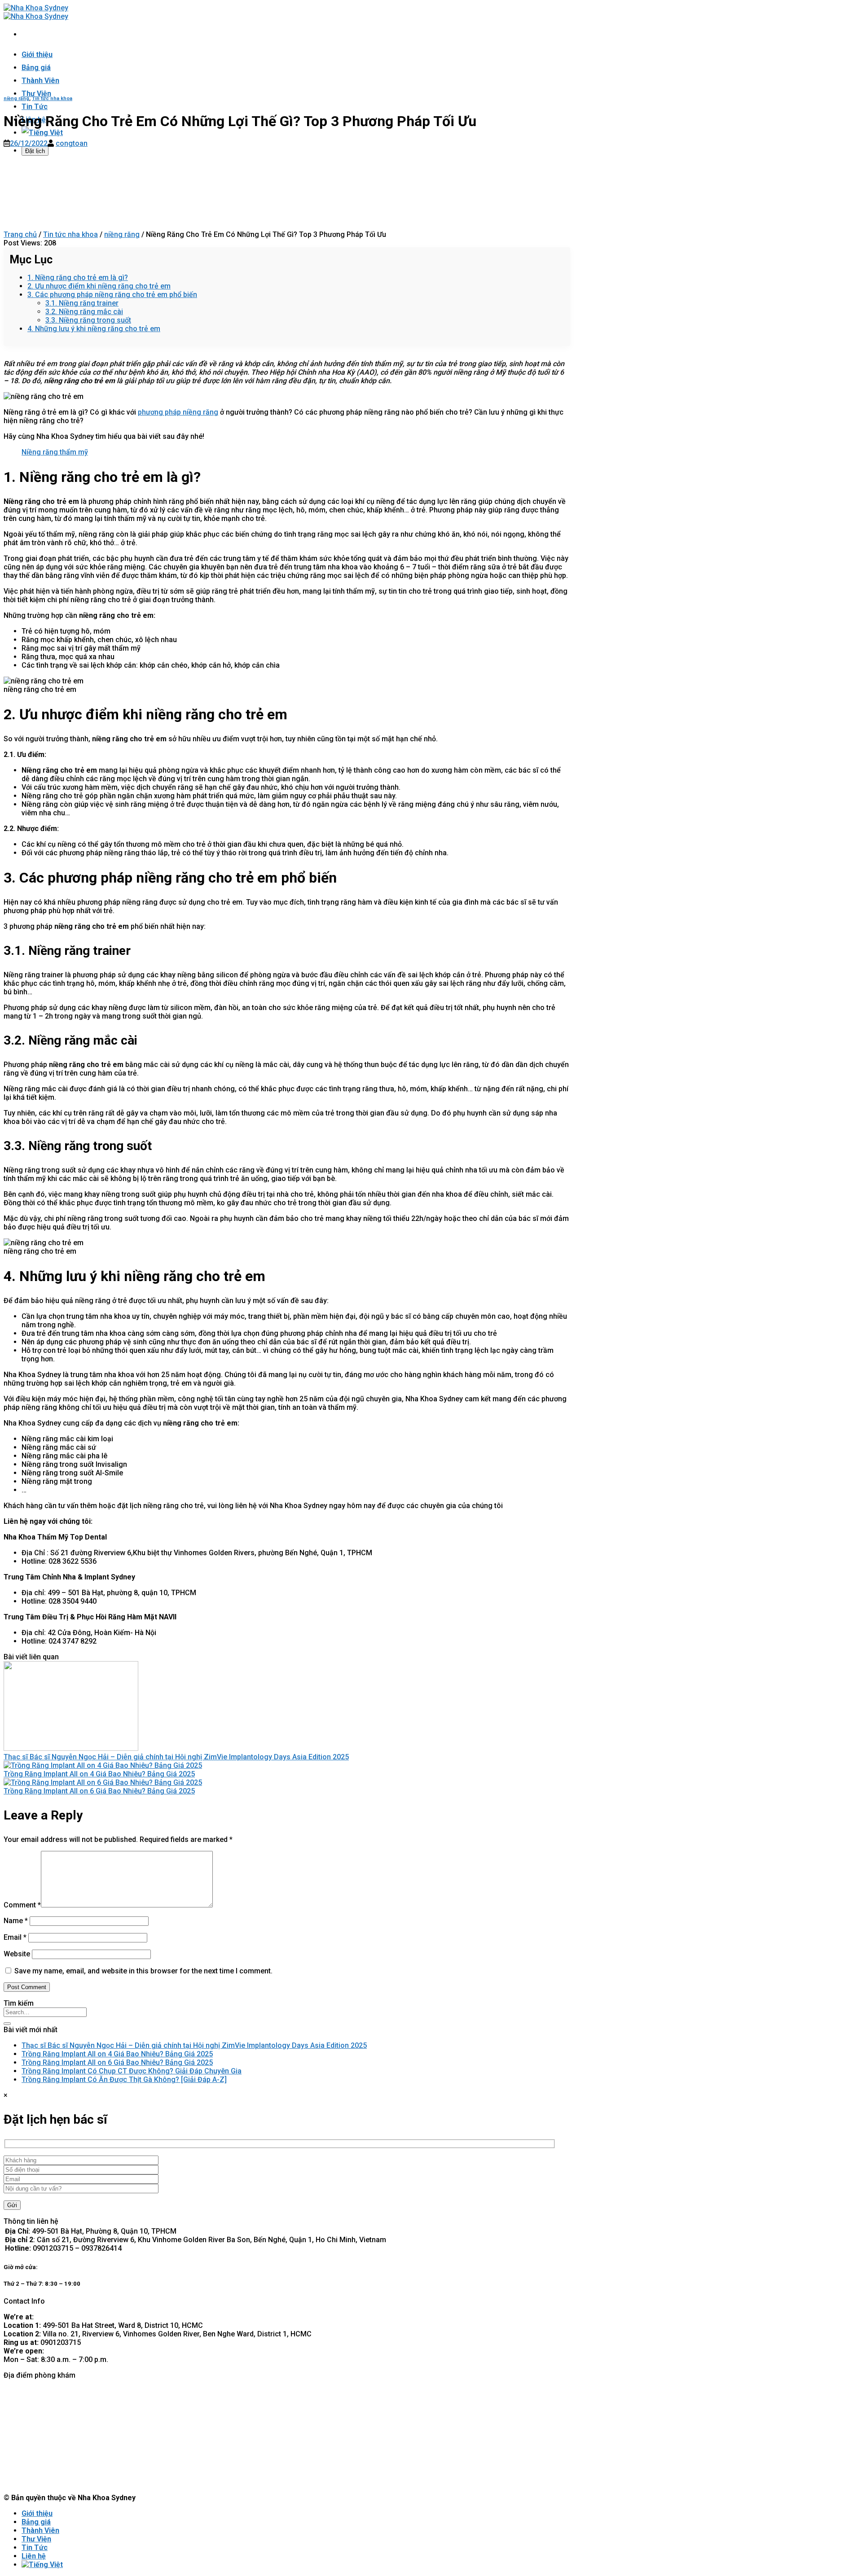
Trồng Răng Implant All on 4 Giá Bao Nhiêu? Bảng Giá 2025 (99, 1774)
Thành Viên (40, 81)
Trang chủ (20, 234)
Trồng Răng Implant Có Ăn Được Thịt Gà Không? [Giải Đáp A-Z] (124, 2080)
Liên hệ (34, 2556)
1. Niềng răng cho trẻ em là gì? (78, 278)
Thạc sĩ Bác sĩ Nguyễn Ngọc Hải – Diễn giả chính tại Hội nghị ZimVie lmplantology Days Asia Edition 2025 (176, 1757)
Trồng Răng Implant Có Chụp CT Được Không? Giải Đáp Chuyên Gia (132, 2071)
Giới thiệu (37, 55)
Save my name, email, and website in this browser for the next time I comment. (143, 1971)
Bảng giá (36, 68)
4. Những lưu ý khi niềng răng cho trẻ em (94, 329)
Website (17, 1954)
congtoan (72, 143)
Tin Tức (35, 107)
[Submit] (7, 2024)
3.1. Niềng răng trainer (82, 303)
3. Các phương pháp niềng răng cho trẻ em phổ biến (112, 295)
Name (16, 1921)
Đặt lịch (35, 151)
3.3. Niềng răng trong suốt (88, 320)
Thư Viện (36, 94)
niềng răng (16, 98)
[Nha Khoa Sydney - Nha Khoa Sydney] (36, 12)
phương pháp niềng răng (178, 412)
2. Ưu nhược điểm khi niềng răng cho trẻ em (99, 286)
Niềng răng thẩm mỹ (55, 452)
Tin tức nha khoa (52, 98)
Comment (22, 1905)
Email (15, 1937)
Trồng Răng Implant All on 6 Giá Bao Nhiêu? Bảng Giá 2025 (99, 1791)
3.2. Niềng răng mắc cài (84, 312)
